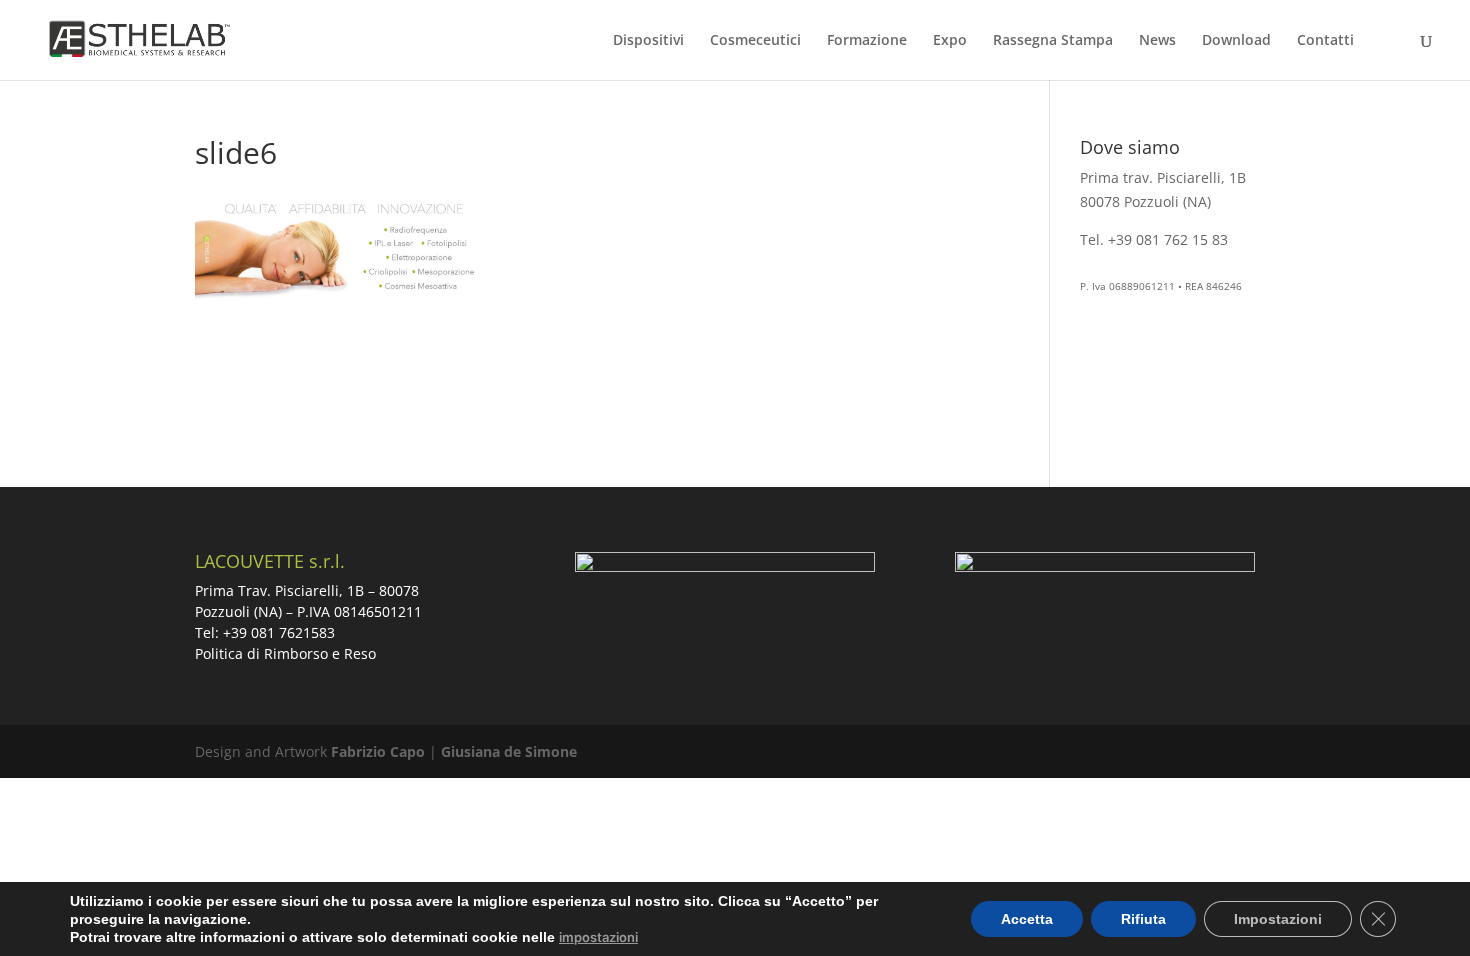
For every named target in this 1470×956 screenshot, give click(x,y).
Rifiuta (1143, 919)
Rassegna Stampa (1053, 41)
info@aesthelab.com (1148, 262)
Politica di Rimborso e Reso (285, 653)
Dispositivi (648, 41)
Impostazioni (1278, 919)
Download (1236, 41)
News (1157, 41)
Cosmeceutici (755, 41)
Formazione (867, 41)
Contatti (1325, 41)
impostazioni (598, 937)
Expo (950, 41)
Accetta (1027, 919)
